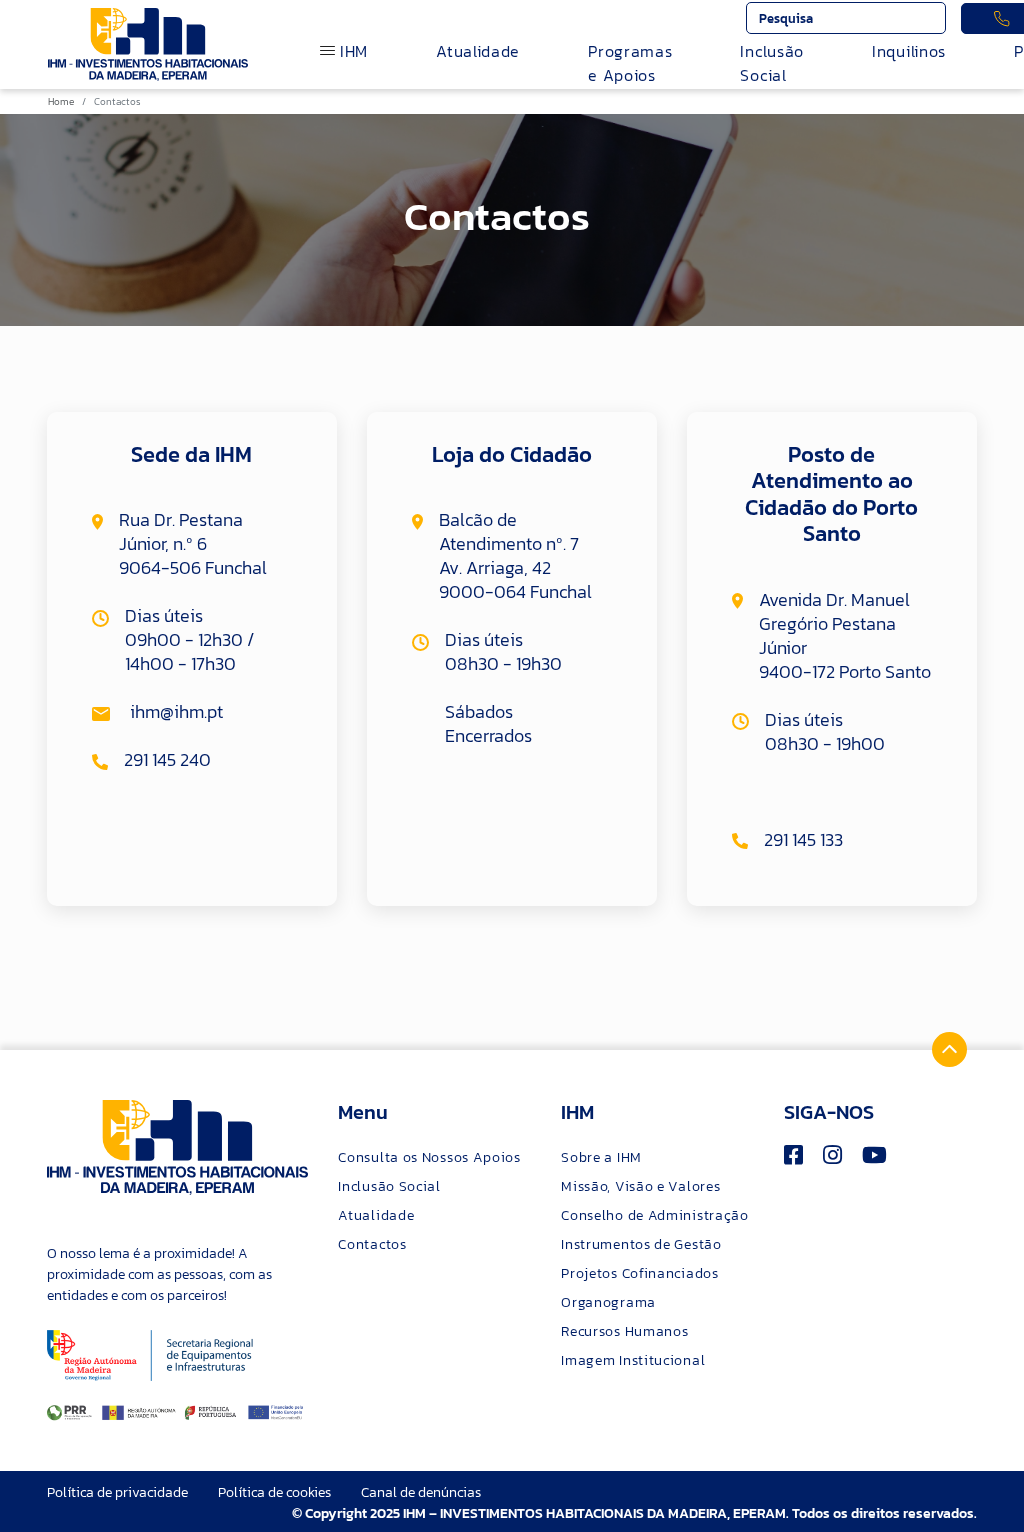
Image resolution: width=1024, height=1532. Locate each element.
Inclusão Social (772, 63)
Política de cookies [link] (274, 1492)
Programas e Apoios (630, 63)
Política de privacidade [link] (117, 1492)
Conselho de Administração (655, 1215)
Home (61, 101)
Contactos (372, 1244)
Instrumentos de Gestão (641, 1244)
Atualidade (478, 51)
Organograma (608, 1302)
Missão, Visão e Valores (640, 1186)
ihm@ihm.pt (174, 711)
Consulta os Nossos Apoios (429, 1157)
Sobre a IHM (601, 1157)
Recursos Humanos (624, 1331)
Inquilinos (909, 51)
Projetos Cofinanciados (639, 1273)
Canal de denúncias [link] (421, 1492)
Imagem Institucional (633, 1360)
